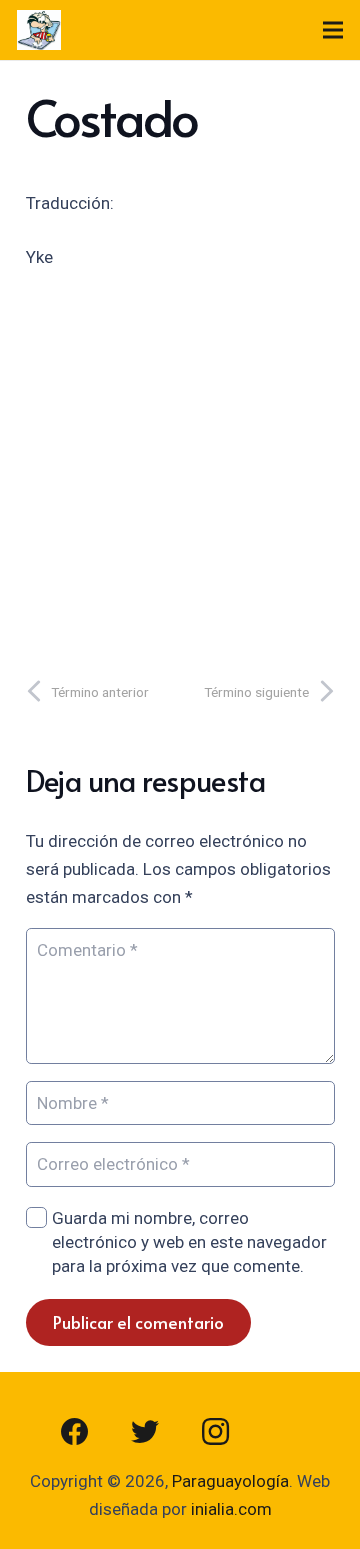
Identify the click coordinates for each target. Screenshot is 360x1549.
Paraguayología (230, 1481)
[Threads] (285, 1432)
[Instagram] (215, 1432)
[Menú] (332, 30)
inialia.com (231, 1509)
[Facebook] (75, 1432)
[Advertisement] (180, 468)
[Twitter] (145, 1432)
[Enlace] (39, 30)
